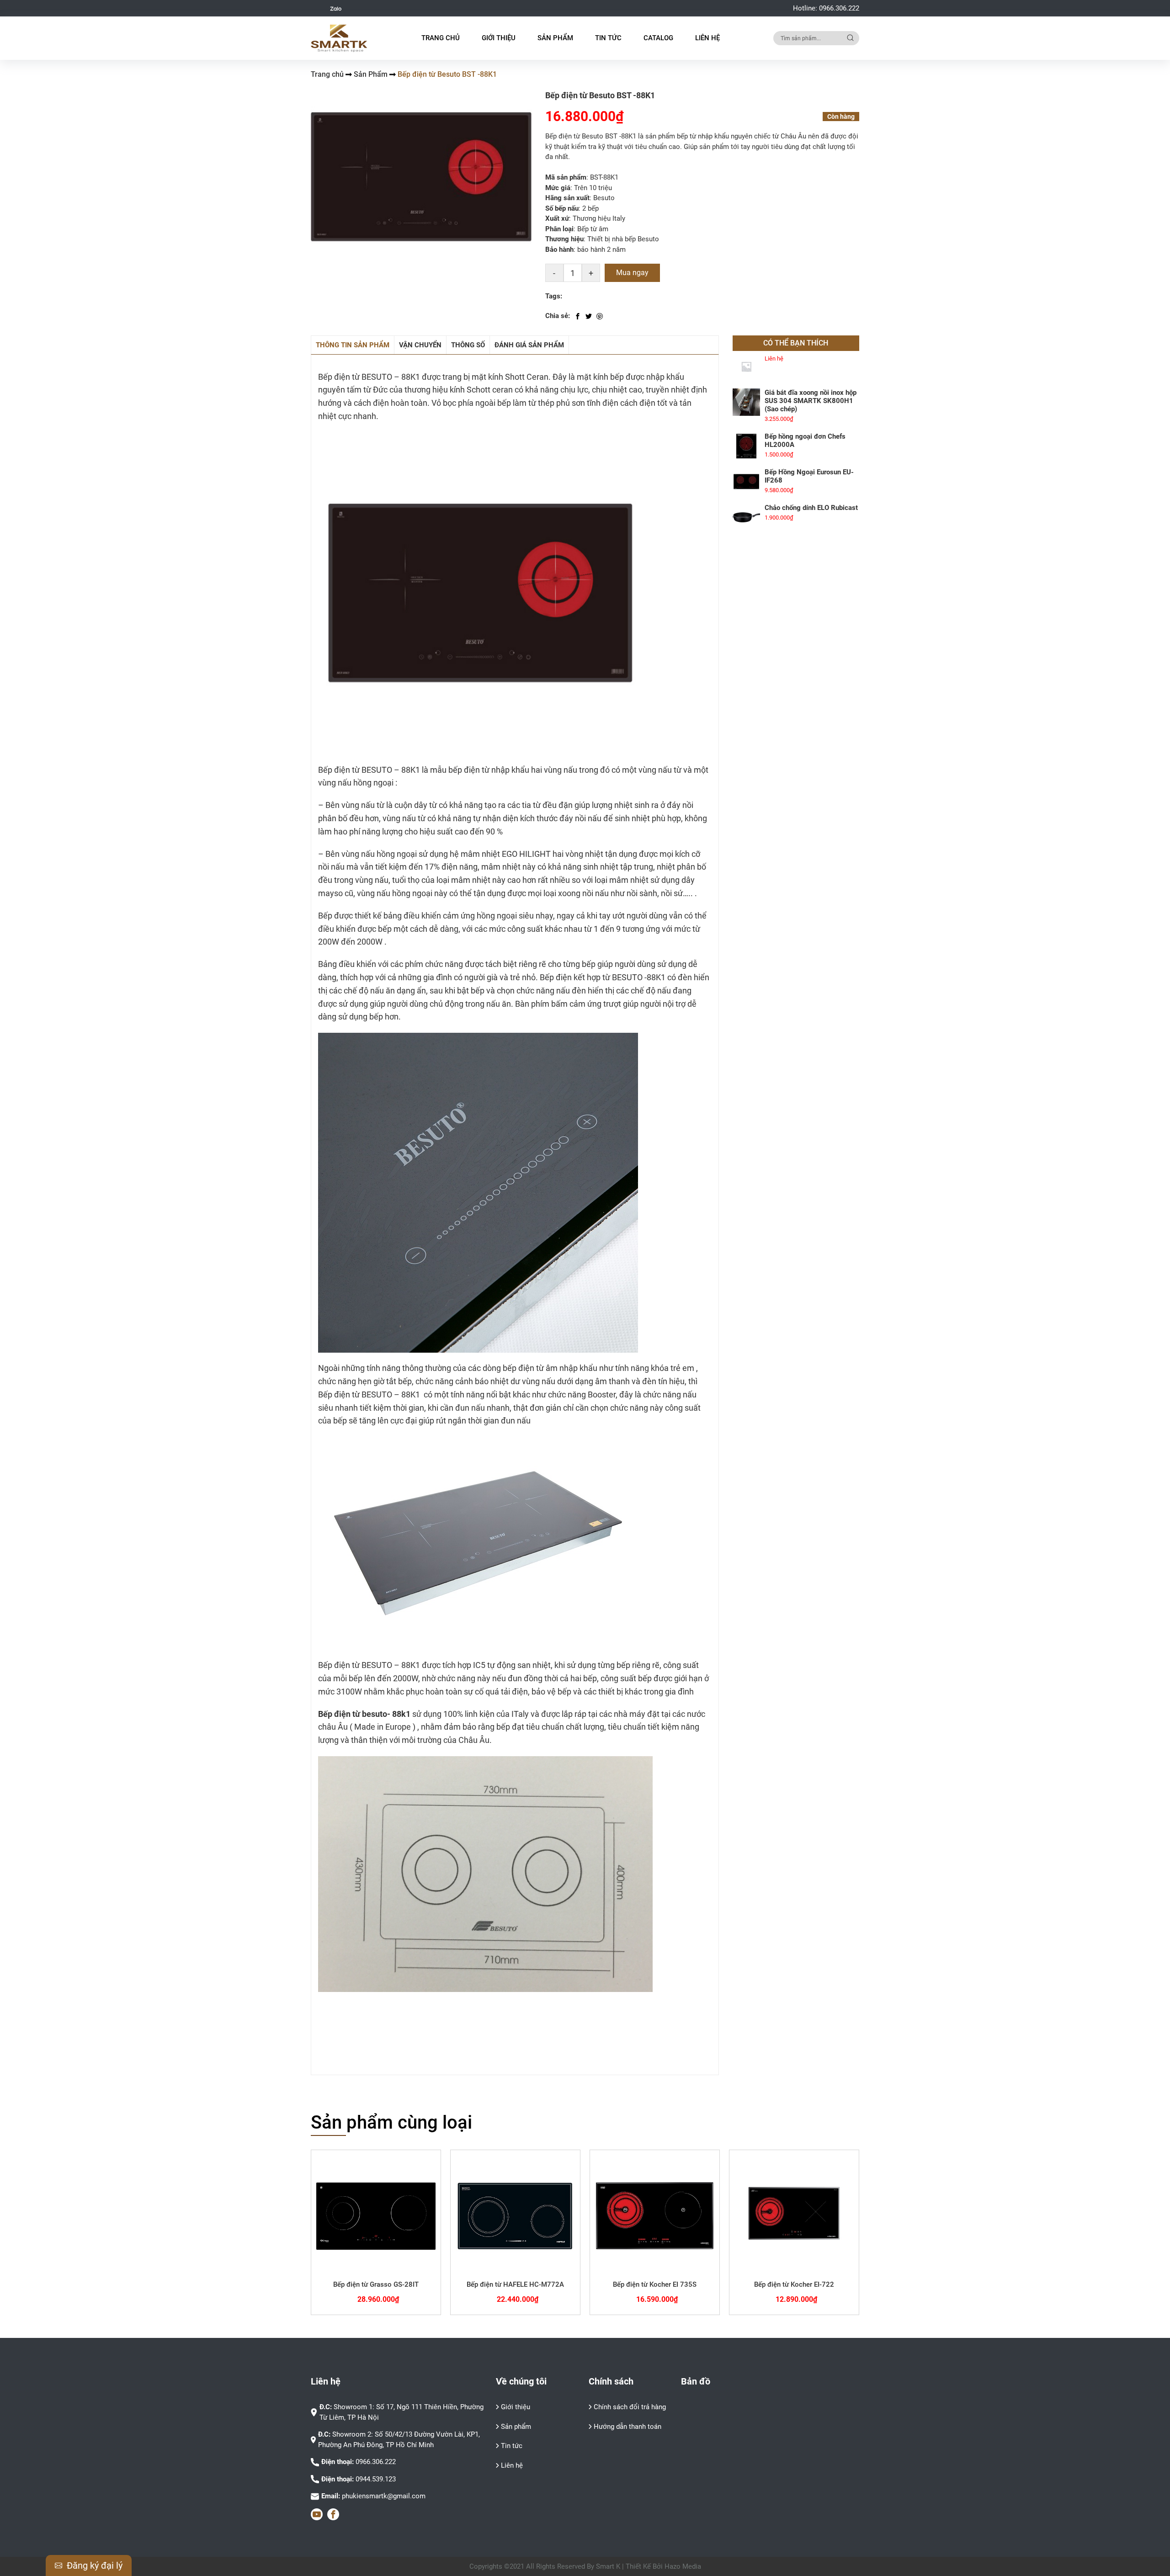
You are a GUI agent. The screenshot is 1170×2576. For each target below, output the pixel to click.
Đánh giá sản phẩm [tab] (529, 345)
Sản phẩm (555, 38)
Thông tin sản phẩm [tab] (353, 345)
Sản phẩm (516, 2427)
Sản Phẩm (371, 74)
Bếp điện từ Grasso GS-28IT (376, 2284)
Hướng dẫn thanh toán (628, 2427)
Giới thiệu (499, 38)
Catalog (658, 38)
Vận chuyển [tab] (420, 345)
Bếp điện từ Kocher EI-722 (794, 2284)
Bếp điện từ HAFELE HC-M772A (515, 2284)
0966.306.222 (839, 8)
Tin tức (512, 2446)
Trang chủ (441, 38)
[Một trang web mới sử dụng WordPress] (339, 38)
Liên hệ (707, 38)
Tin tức (608, 38)
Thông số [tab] (468, 345)
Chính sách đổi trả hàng (630, 2407)
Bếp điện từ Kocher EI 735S (655, 2284)
